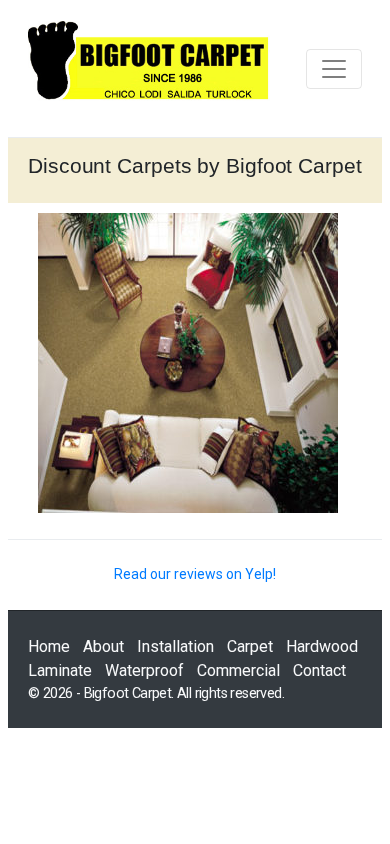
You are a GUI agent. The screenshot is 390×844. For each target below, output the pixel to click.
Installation (175, 646)
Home (49, 646)
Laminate (60, 670)
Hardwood (322, 646)
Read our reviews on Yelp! (195, 574)
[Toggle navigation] (334, 69)
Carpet (250, 646)
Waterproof (144, 670)
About (103, 646)
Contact (319, 670)
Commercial (238, 670)
